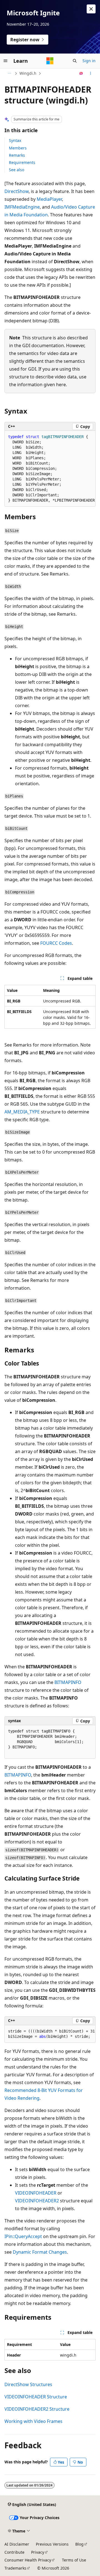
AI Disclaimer (17, 2544)
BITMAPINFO (68, 1682)
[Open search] (75, 61)
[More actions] (91, 73)
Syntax (15, 140)
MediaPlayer (49, 199)
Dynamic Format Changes (40, 2252)
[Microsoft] (50, 61)
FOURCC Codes (56, 943)
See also (17, 170)
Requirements (22, 162)
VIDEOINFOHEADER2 (37, 2201)
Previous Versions (52, 2544)
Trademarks (15, 2568)
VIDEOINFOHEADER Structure (36, 2397)
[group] (50, 469)
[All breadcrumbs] (9, 73)
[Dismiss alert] (91, 9)
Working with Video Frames (33, 2421)
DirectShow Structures (28, 2384)
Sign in (89, 61)
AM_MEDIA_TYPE (22, 1112)
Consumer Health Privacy (28, 2560)
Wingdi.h (28, 73)
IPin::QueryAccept (23, 2236)
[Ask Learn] (81, 73)
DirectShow (17, 191)
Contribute (14, 2552)
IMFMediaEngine (22, 207)
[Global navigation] (6, 61)
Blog (79, 2544)
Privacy (38, 2552)
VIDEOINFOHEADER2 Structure (37, 2409)
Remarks (17, 155)
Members (18, 148)
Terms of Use (74, 2560)
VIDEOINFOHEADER (36, 2193)
